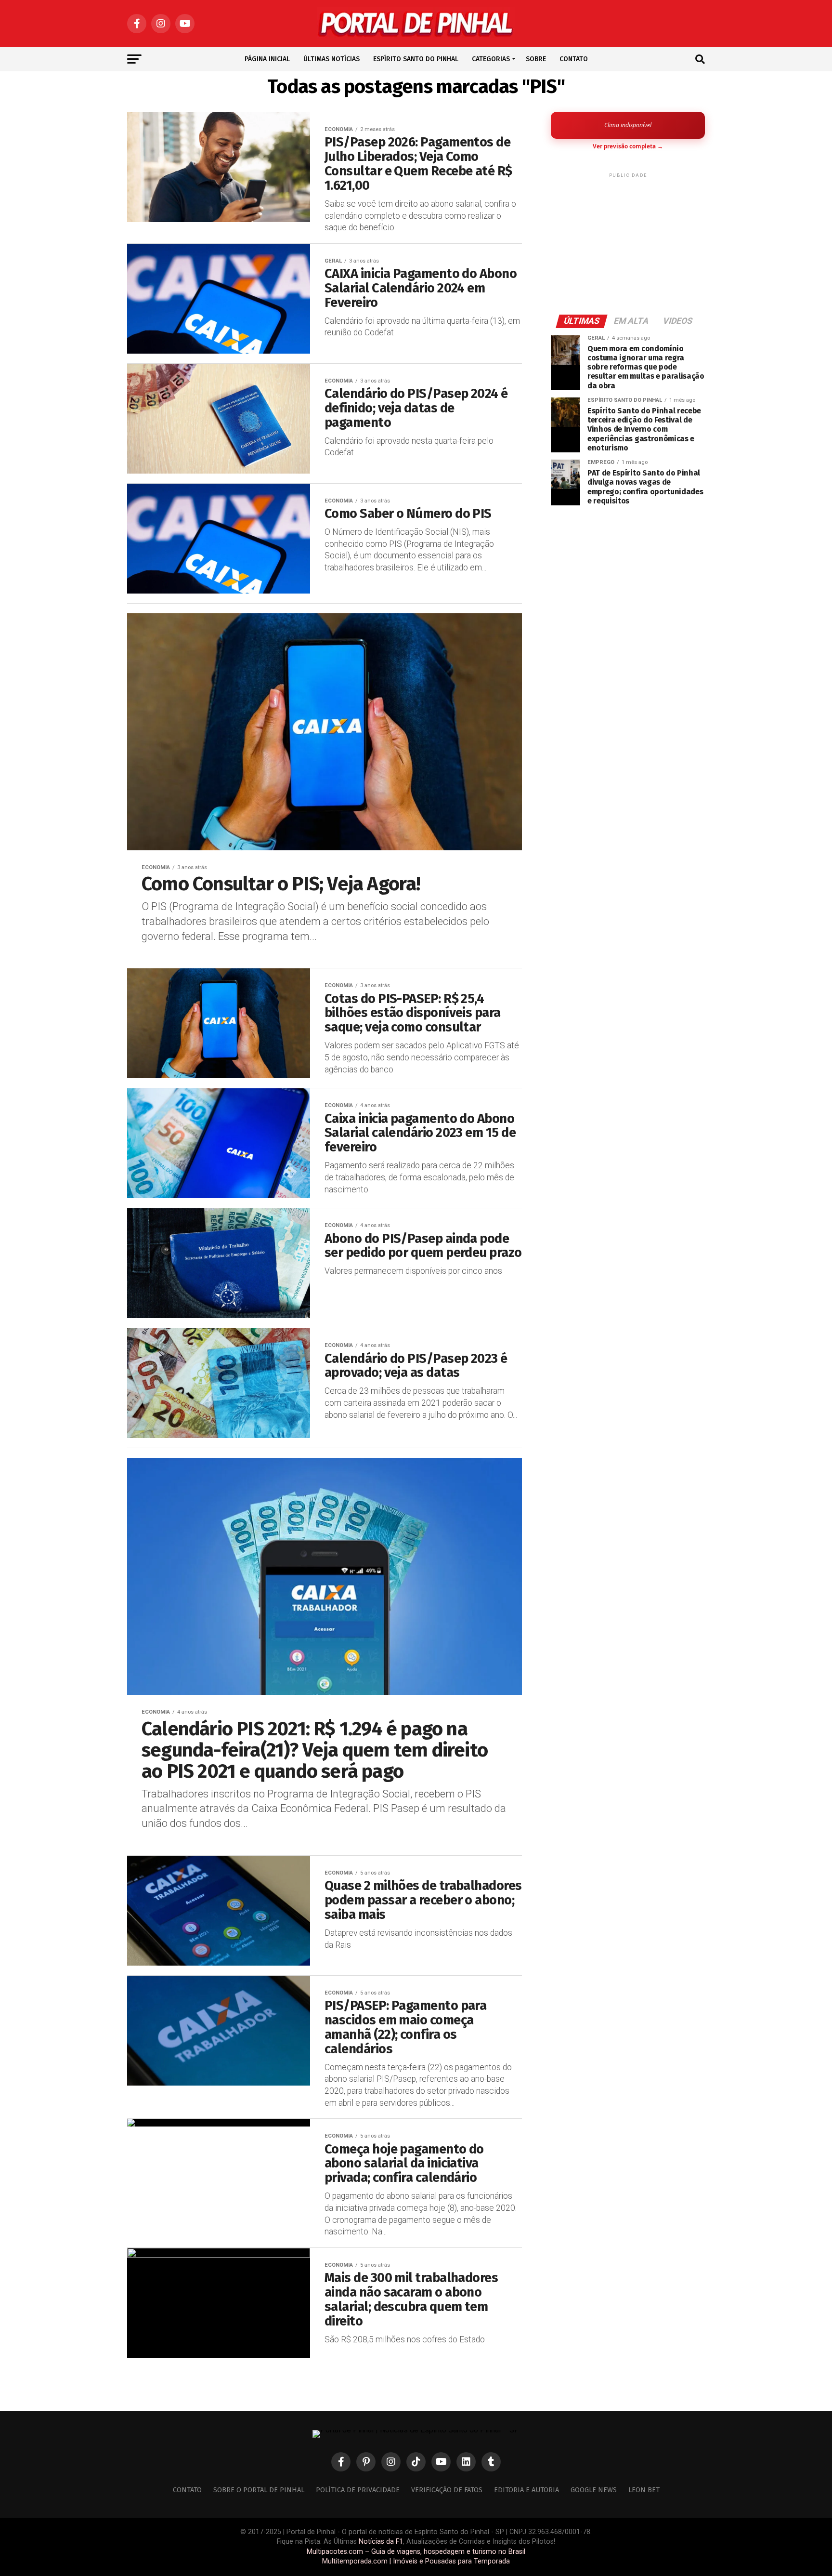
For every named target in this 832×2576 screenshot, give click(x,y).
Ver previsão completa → (628, 146)
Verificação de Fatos (447, 2490)
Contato (187, 2490)
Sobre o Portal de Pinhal (259, 2490)
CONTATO (574, 59)
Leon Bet (644, 2490)
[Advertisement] (628, 240)
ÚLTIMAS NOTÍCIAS (331, 59)
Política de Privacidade (358, 2490)
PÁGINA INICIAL (267, 59)
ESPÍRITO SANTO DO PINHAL (416, 59)
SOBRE (536, 59)
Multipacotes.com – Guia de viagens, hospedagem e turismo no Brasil (416, 2552)
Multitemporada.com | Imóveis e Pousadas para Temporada (416, 2561)
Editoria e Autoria (526, 2490)
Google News (594, 2490)
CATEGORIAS (491, 59)
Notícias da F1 (381, 2542)
